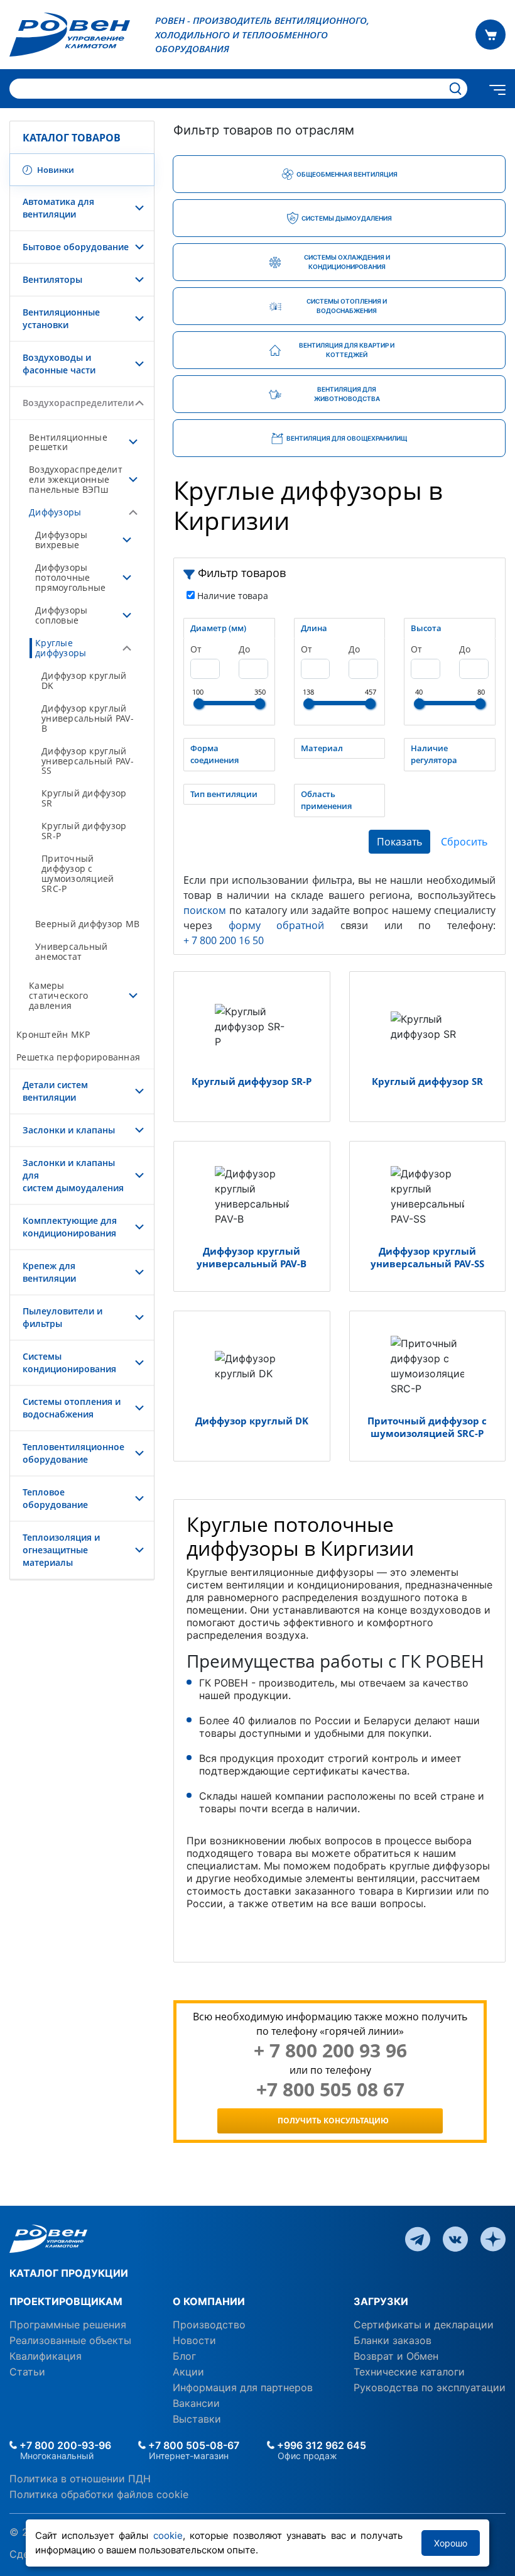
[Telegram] (418, 2238)
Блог (184, 2356)
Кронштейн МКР (53, 1034)
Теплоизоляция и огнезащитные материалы (61, 1550)
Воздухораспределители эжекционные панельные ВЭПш (76, 479)
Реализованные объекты (70, 2340)
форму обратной (277, 925)
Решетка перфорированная (78, 1057)
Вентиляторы (52, 279)
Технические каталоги (409, 2372)
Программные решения (68, 2325)
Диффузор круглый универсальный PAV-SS (88, 761)
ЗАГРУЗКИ (381, 2301)
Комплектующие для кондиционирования (70, 1227)
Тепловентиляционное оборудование (73, 1453)
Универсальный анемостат (72, 951)
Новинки (55, 170)
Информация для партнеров (243, 2387)
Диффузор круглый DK (84, 680)
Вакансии (196, 2403)
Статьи (27, 2372)
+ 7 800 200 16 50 (224, 940)
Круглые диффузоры (61, 648)
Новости (194, 2340)
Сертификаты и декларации (424, 2325)
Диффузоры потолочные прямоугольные (71, 577)
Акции (188, 2372)
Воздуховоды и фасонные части (59, 364)
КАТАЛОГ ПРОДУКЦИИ (69, 2273)
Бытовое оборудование (76, 247)
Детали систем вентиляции (55, 1091)
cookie (168, 2535)
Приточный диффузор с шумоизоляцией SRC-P (78, 873)
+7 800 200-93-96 (64, 2445)
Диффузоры (55, 512)
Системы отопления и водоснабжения (72, 1408)
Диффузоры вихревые (61, 540)
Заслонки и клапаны (69, 1130)
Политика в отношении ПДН (80, 2479)
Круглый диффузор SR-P (84, 831)
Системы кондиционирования (69, 1362)
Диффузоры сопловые (61, 615)
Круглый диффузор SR (84, 798)
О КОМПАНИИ (209, 2301)
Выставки (197, 2419)
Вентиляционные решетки (68, 442)
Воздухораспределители (78, 403)
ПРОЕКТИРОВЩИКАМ (66, 2301)
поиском (205, 910)
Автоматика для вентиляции (58, 208)
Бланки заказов (393, 2340)
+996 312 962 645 (320, 2445)
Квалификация (46, 2356)
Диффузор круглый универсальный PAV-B (88, 718)
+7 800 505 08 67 (330, 2089)
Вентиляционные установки (61, 318)
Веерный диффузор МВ (87, 924)
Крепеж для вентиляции (49, 1272)
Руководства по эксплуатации (430, 2387)
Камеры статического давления (58, 995)
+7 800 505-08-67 (192, 2445)
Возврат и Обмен (396, 2356)
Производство (209, 2325)
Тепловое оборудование (55, 1498)
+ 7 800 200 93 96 (330, 2050)
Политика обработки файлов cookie (99, 2494)
